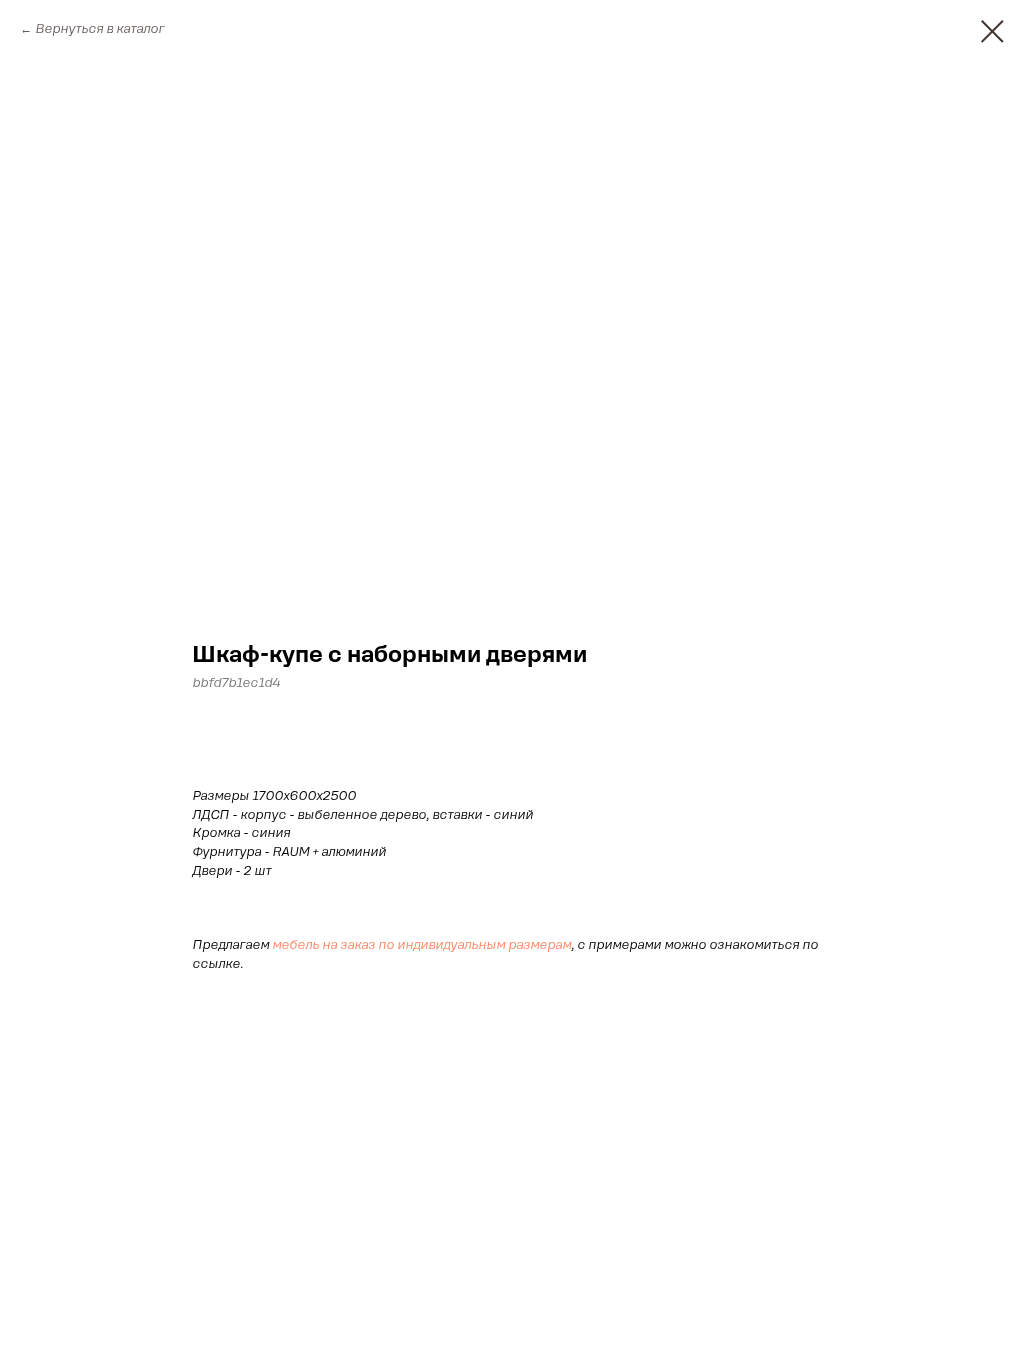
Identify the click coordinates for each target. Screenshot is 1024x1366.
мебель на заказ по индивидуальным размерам (421, 945)
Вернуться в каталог (99, 29)
